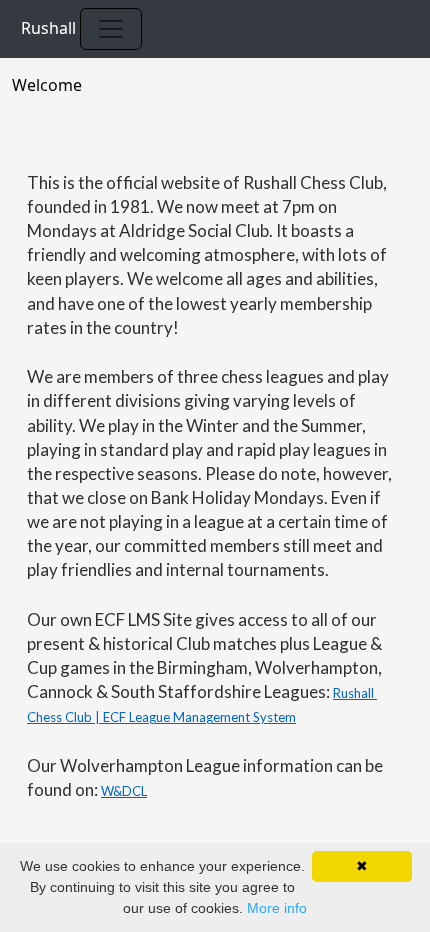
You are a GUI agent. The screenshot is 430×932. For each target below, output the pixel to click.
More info (277, 908)
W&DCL (124, 791)
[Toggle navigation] (111, 29)
